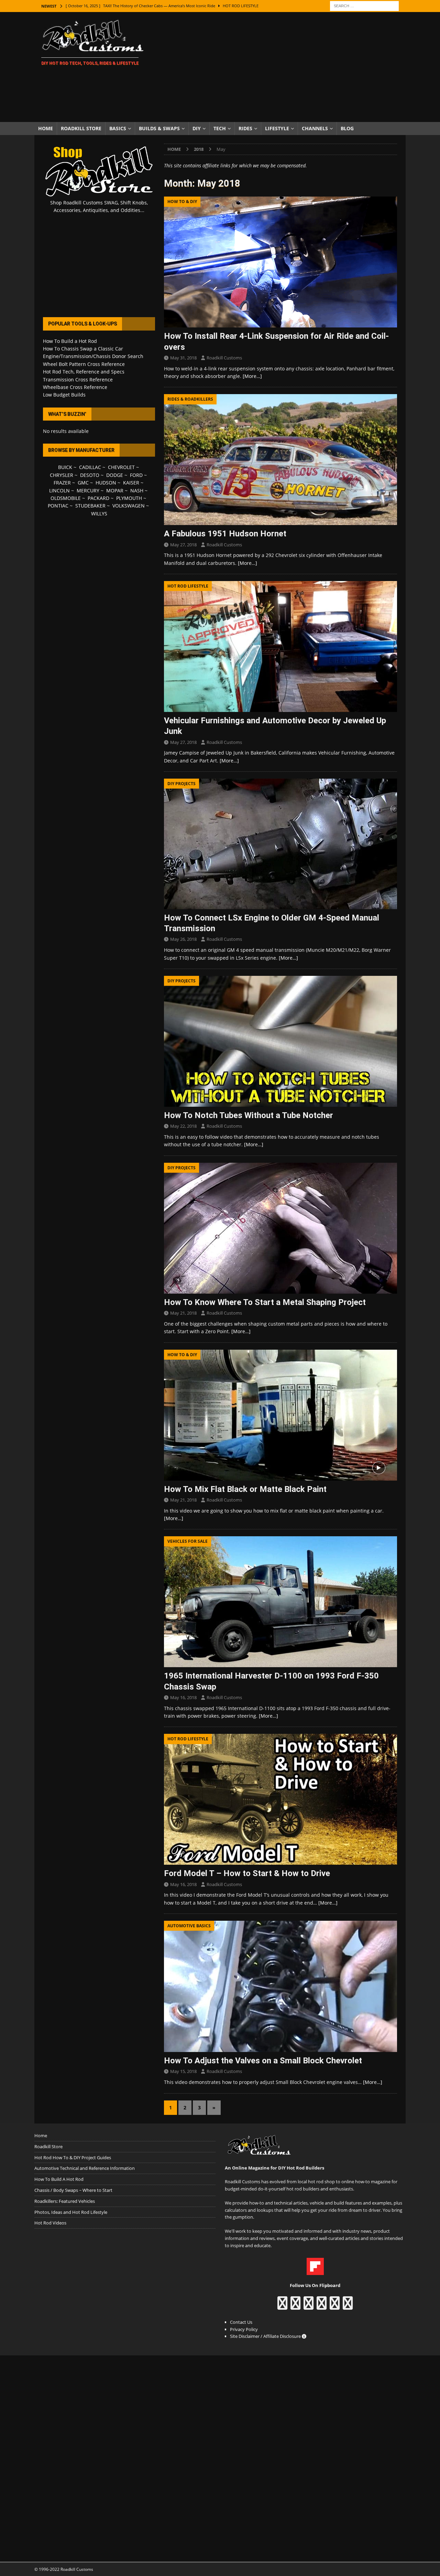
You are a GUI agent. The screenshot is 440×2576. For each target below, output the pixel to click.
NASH (137, 490)
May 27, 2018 (183, 545)
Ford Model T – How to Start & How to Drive (247, 1873)
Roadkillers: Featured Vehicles (65, 2201)
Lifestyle (277, 128)
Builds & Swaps (159, 128)
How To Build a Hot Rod (70, 341)
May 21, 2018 (183, 1313)
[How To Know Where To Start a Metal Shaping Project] (280, 1228)
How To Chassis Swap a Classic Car (83, 349)
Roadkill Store (81, 128)
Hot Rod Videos (50, 2223)
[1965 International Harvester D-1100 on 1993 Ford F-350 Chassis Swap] (280, 1602)
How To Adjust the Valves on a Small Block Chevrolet (263, 2061)
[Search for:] (364, 5)
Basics (118, 128)
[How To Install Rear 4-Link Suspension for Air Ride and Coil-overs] (280, 262)
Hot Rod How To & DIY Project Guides (73, 2157)
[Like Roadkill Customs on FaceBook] (282, 2306)
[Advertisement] (280, 67)
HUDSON (106, 483)
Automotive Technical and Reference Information (85, 2168)
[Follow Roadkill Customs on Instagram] (295, 2306)
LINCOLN (59, 490)
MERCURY (88, 490)
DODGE (115, 475)
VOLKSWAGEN (129, 506)
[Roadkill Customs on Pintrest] (309, 2306)
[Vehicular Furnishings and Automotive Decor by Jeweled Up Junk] (280, 646)
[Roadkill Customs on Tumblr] (322, 2306)
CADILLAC (90, 467)
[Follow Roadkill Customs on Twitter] (335, 2306)
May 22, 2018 (183, 1126)
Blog (347, 128)
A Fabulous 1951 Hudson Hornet (225, 534)
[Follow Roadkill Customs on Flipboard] (315, 2271)
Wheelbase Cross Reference (75, 387)
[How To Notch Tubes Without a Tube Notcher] (280, 1041)
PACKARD (98, 498)
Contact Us (241, 2322)
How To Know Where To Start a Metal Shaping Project (265, 1302)
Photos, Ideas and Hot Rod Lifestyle (71, 2212)
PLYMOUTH (129, 498)
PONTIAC (58, 506)
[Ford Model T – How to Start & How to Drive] (280, 1799)
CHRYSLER (62, 475)
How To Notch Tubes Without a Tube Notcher (249, 1115)
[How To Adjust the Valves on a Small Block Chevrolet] (280, 1986)
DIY (197, 128)
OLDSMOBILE (66, 498)
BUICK (65, 467)
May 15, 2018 (183, 2071)
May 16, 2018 (183, 1697)
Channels (315, 128)
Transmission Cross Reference (78, 380)
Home (46, 128)
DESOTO (90, 475)
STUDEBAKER (90, 506)
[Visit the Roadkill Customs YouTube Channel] (348, 2306)
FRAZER (62, 483)
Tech (220, 128)
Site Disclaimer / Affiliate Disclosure (266, 2336)
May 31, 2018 (183, 358)
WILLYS (99, 514)
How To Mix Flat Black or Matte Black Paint (245, 1489)
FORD (136, 475)
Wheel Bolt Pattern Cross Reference (84, 364)
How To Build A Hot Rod (59, 2179)
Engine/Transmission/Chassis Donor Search (93, 356)
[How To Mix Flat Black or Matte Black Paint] (280, 1415)
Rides (245, 128)
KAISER (131, 483)
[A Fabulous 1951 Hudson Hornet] (280, 460)
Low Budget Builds (64, 395)
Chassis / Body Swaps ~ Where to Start (73, 2190)
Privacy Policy (244, 2329)
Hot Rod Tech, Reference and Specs (84, 372)
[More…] (252, 376)
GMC (83, 483)
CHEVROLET (121, 467)
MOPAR (115, 490)
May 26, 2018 (183, 939)
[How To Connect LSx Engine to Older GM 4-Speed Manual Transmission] (280, 844)
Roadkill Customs (224, 358)
